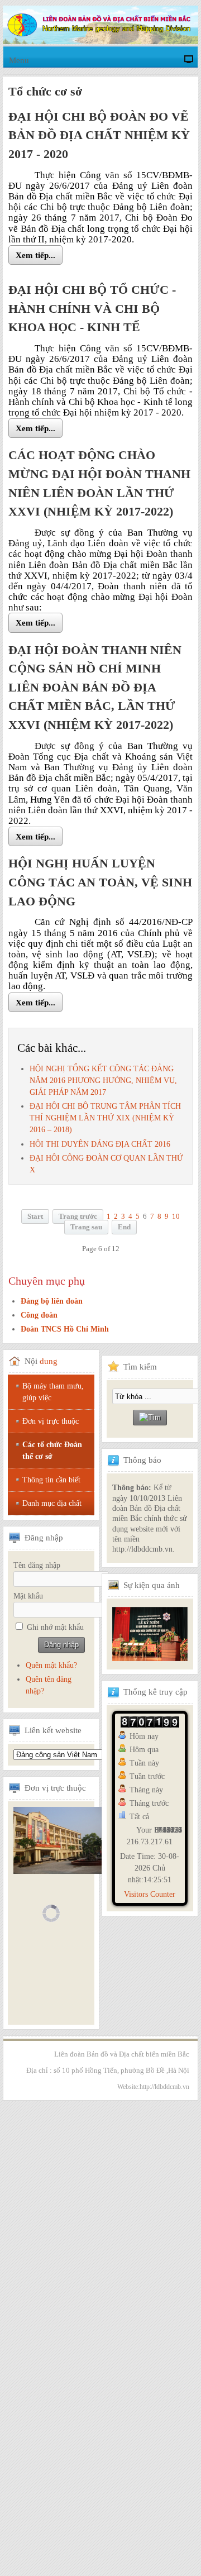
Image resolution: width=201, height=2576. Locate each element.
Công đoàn (39, 1315)
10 (176, 1217)
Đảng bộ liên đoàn (52, 1301)
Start (35, 1217)
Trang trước (78, 1217)
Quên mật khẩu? (51, 1665)
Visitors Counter (150, 1894)
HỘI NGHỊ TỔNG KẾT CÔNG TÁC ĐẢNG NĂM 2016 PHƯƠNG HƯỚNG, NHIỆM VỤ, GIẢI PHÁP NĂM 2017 (103, 1081)
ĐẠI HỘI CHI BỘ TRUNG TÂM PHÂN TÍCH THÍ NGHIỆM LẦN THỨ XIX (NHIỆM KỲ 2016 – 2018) (105, 1118)
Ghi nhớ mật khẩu (55, 1627)
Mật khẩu (28, 1596)
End (124, 1227)
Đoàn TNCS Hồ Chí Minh (65, 1329)
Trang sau (86, 1227)
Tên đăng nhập (37, 1565)
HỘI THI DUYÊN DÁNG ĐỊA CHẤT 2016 (100, 1144)
